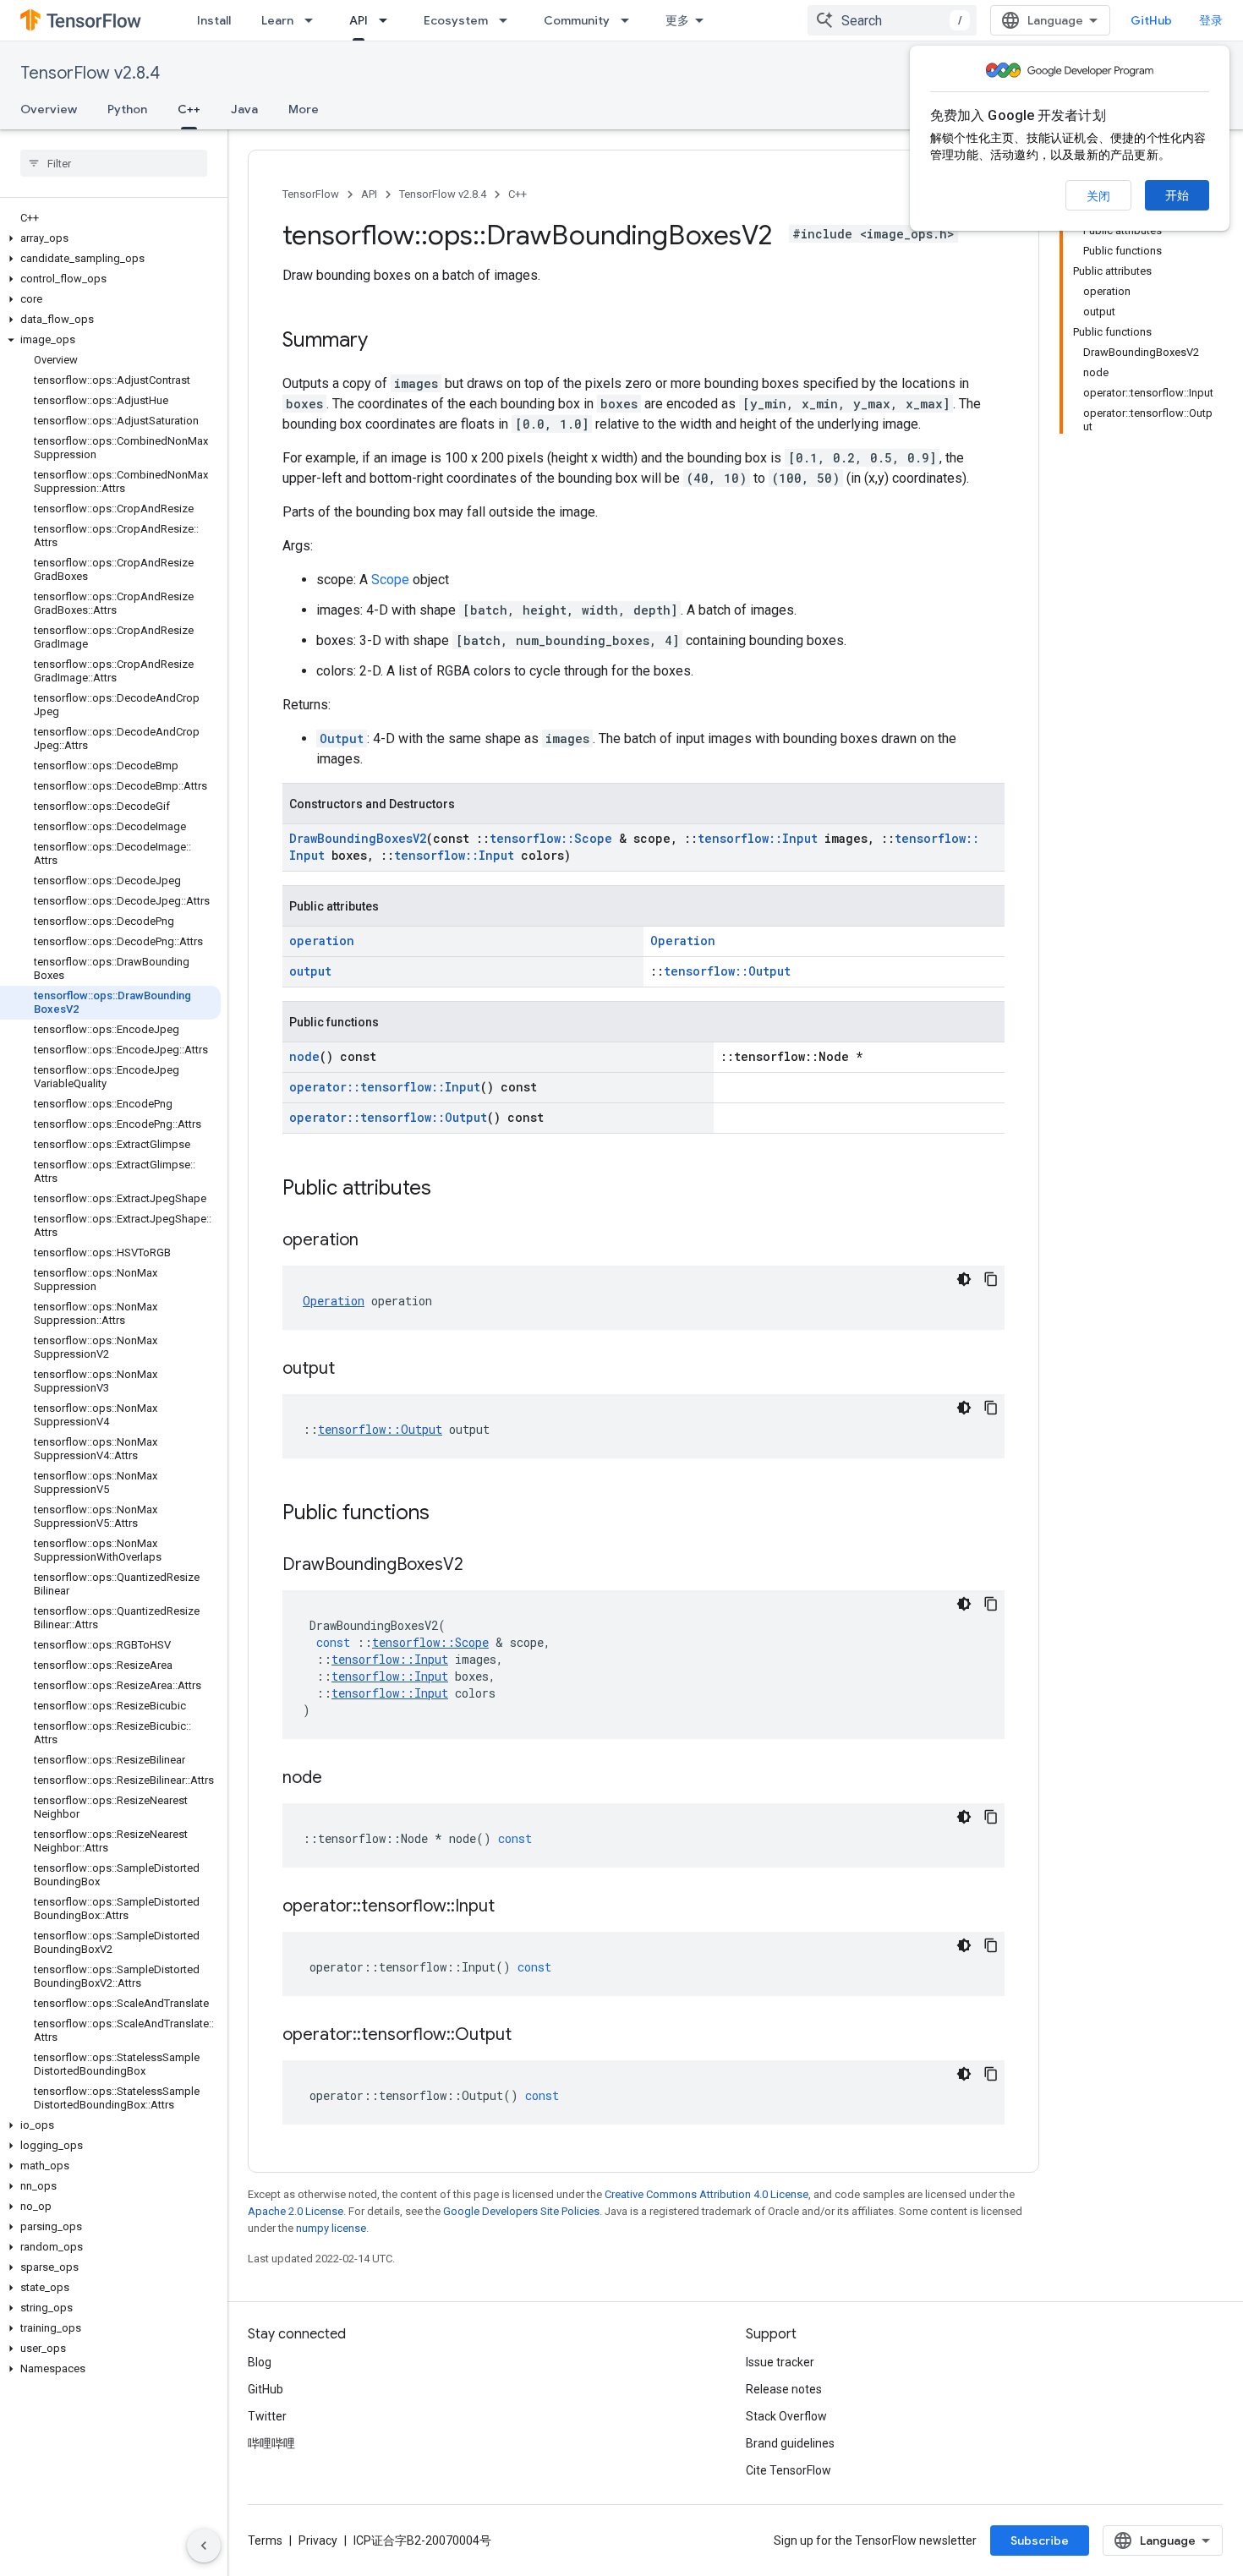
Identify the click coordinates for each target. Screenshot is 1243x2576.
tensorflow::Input (758, 838)
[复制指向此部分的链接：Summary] (385, 342)
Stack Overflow (786, 2416)
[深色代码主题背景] (964, 1279)
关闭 (1098, 196)
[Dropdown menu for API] (388, 20)
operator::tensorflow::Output (388, 1117)
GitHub (1151, 20)
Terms (265, 2540)
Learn (277, 20)
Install (214, 20)
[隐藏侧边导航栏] (204, 2546)
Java (244, 109)
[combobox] (892, 20)
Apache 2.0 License (296, 2211)
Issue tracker (780, 2362)
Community (577, 20)
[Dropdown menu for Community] (630, 20)
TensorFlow (311, 194)
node (304, 1056)
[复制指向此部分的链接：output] (352, 1370)
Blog (260, 2362)
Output (342, 738)
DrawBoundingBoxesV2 (358, 838)
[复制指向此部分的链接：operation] (375, 1241)
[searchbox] (114, 163)
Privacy (318, 2540)
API (359, 20)
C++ (189, 109)
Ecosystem (456, 20)
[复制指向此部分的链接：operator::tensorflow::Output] (528, 2036)
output (310, 971)
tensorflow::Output (727, 971)
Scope (390, 580)
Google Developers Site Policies (521, 2211)
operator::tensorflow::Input (385, 1087)
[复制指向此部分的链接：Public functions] (446, 1514)
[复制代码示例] (991, 1279)
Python (127, 109)
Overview (49, 109)
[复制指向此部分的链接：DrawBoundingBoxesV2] (480, 1566)
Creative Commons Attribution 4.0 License (706, 2194)
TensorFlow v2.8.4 (90, 73)
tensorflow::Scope (551, 838)
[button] (110, 238)
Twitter (267, 2416)
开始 (1177, 195)
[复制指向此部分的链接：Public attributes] (448, 1190)
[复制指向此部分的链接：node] (339, 1779)
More (304, 109)
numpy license (331, 2228)
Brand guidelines (790, 2443)
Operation (683, 941)
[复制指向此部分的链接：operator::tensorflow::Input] (512, 1907)
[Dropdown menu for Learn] (314, 20)
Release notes (784, 2389)
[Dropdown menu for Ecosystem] (508, 20)
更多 (677, 20)
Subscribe (1040, 2540)
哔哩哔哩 (271, 2443)
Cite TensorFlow (789, 2470)
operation (322, 941)
